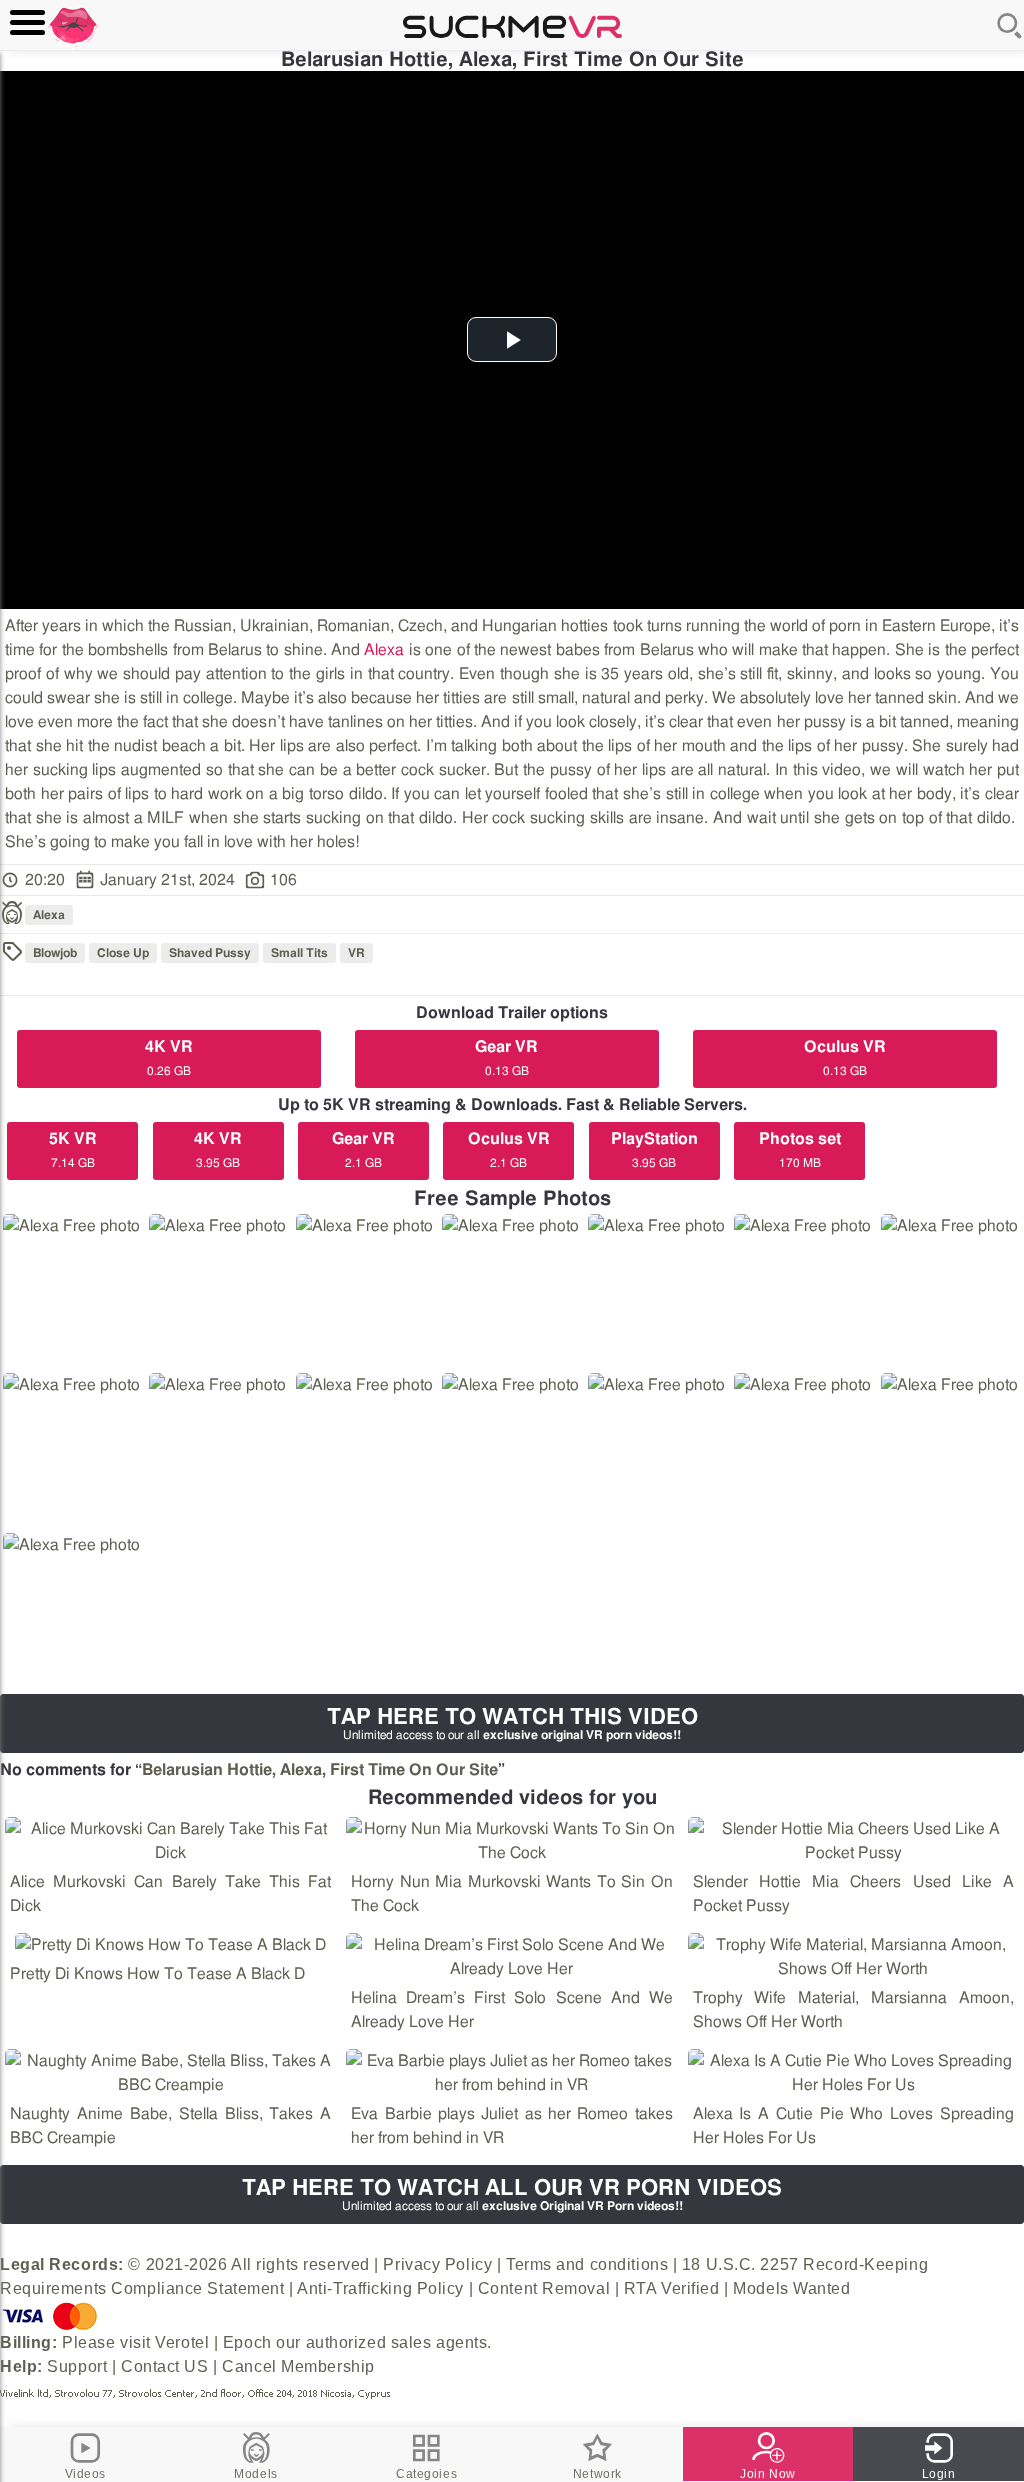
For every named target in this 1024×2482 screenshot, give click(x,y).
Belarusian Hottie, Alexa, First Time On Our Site (320, 1770)
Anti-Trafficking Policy (380, 2288)
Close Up (123, 953)
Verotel (182, 2342)
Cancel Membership (298, 2366)
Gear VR (506, 1058)
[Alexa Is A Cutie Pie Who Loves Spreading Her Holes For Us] (853, 2073)
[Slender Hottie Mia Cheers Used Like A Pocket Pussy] (853, 1841)
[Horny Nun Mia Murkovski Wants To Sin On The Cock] (511, 1841)
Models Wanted (791, 2288)
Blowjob (55, 953)
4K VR (169, 1058)
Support (77, 2366)
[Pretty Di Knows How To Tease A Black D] (170, 1945)
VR (356, 953)
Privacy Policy (437, 2264)
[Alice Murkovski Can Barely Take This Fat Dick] (170, 1841)
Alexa (384, 650)
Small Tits (299, 953)
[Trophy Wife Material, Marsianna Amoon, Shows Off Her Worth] (853, 1957)
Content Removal (544, 2288)
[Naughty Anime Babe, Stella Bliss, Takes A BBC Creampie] (170, 2073)
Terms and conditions (587, 2264)
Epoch (247, 2342)
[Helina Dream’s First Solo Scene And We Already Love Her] (511, 1957)
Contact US (165, 2366)
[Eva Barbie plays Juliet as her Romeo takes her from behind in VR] (511, 2073)
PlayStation (654, 1150)
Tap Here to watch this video (512, 1723)
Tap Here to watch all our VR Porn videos (512, 2194)
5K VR (73, 1150)
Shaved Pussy (210, 953)
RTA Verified (672, 2288)
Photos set (800, 1150)
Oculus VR (845, 1058)
